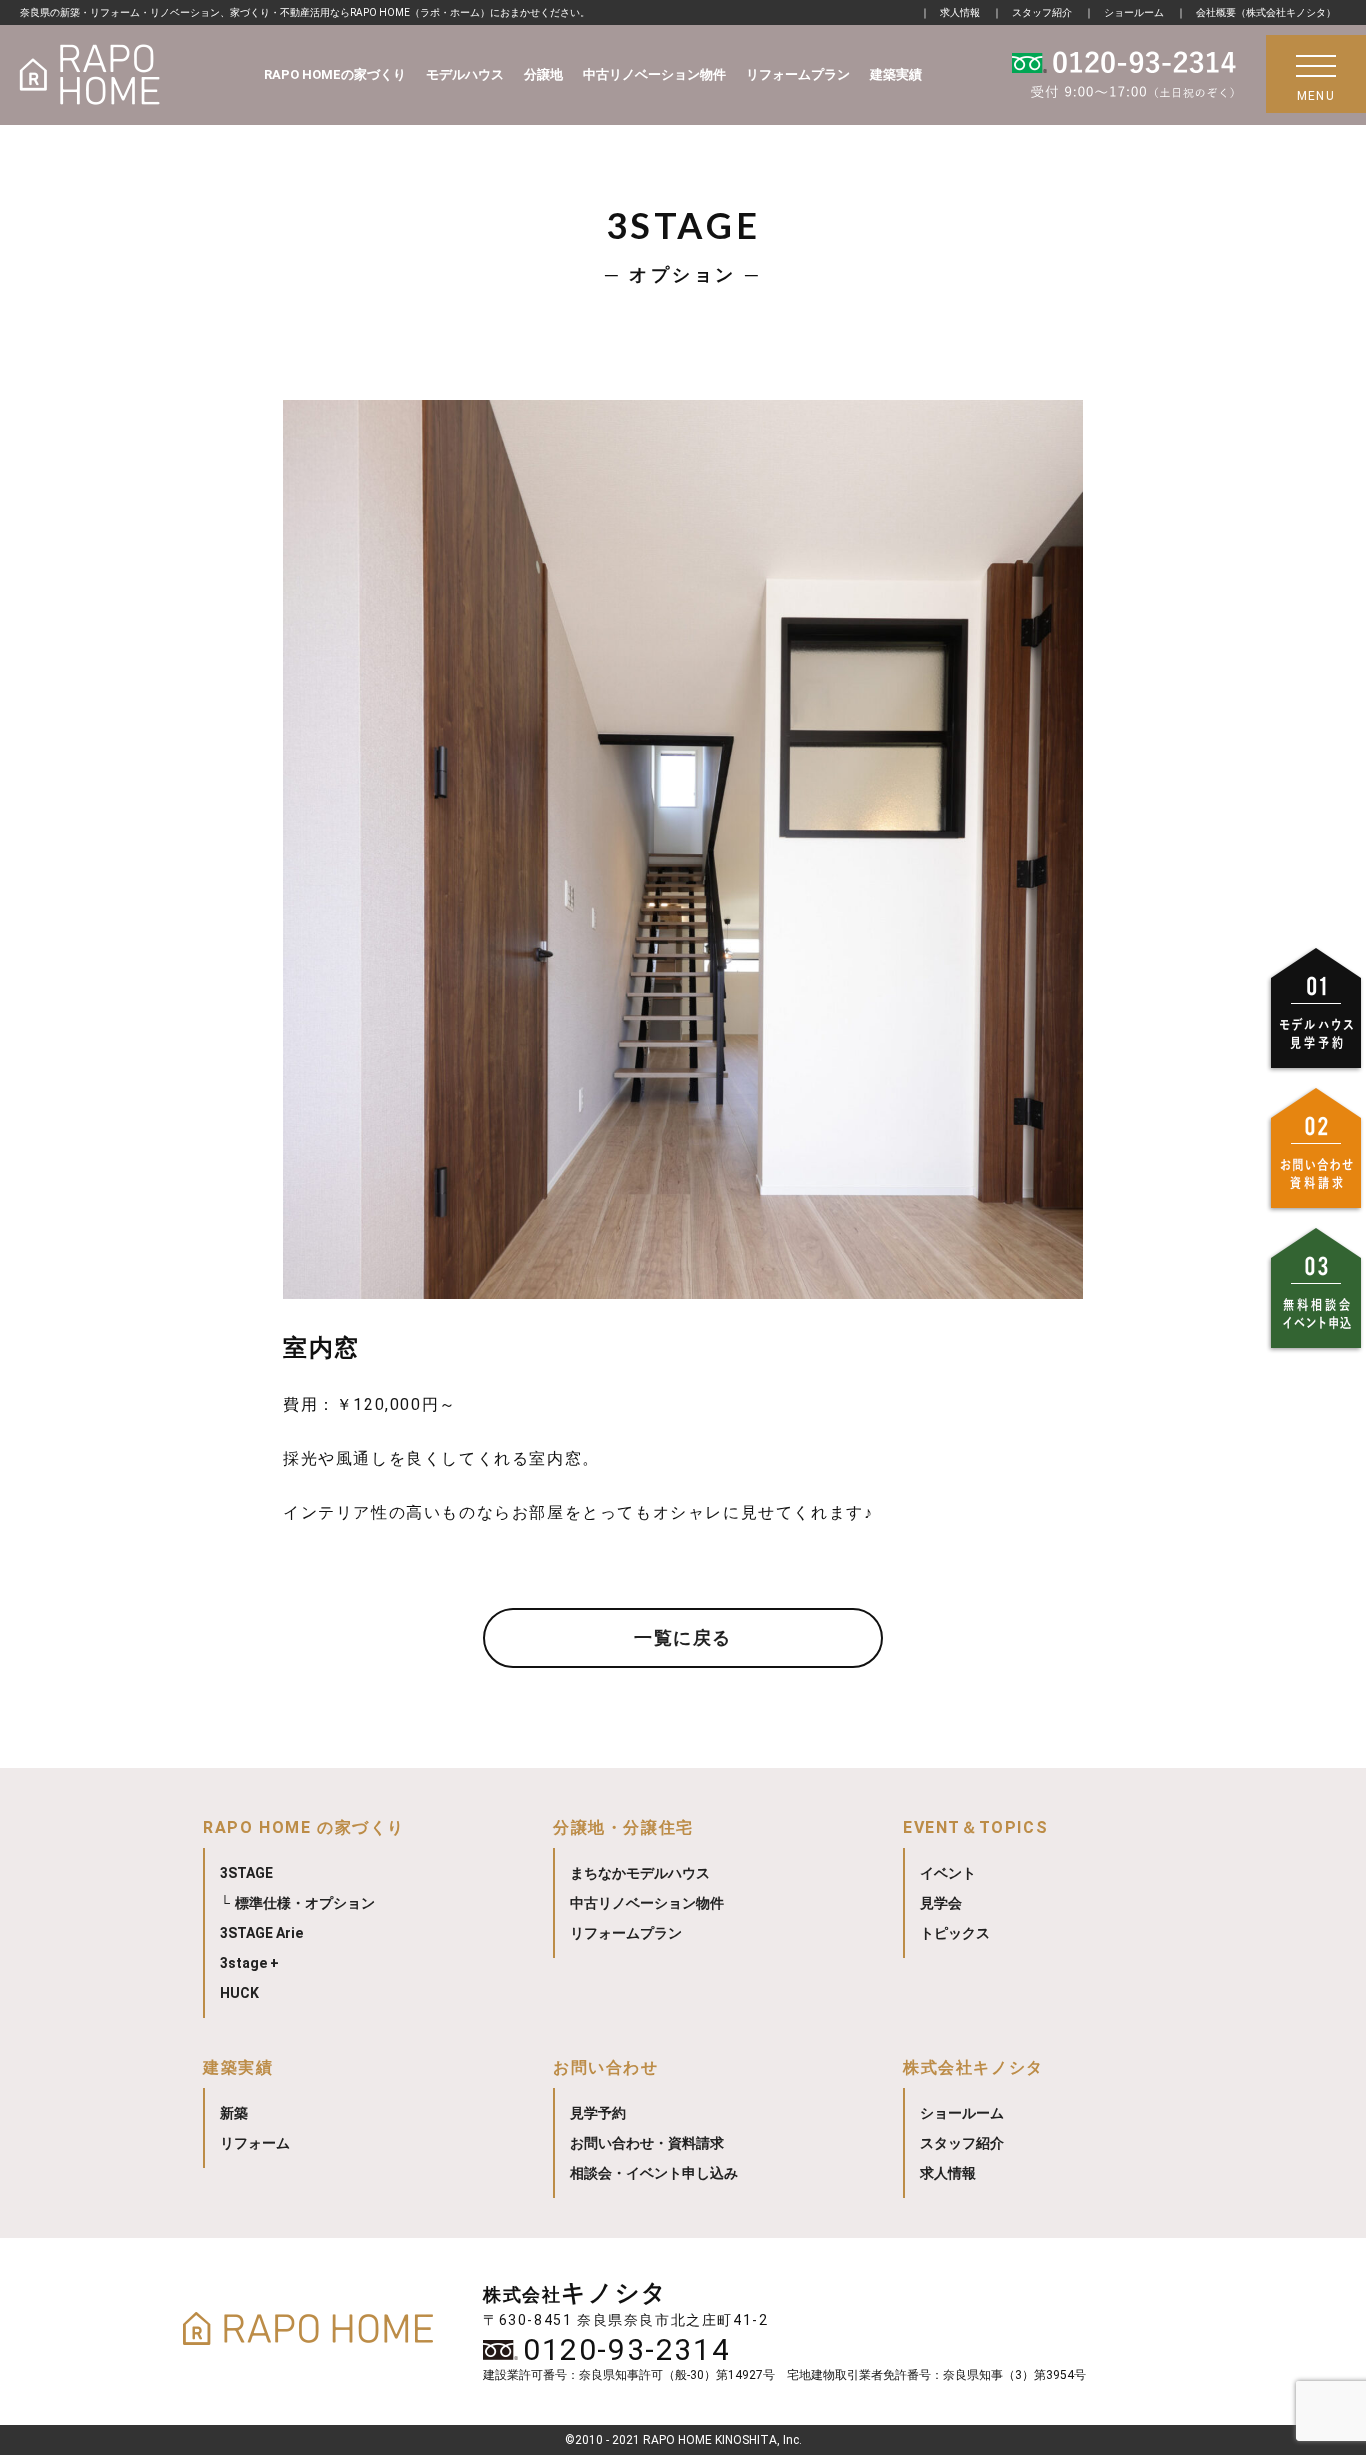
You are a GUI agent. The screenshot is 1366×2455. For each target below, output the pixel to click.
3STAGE (246, 1873)
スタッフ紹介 (1042, 12)
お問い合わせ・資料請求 (647, 2143)
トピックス (955, 1933)
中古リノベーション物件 (654, 74)
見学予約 (598, 2113)
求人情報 (960, 12)
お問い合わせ (606, 2067)
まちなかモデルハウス (640, 1873)
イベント (948, 1873)
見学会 (941, 1903)
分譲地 (543, 74)
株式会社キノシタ (973, 2067)
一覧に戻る (683, 1637)
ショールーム (1134, 12)
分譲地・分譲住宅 (623, 1827)
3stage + (249, 1963)
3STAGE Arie (261, 1933)
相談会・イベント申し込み (654, 2173)
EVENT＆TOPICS (975, 1827)
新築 (234, 2113)
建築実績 (896, 74)
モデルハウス (465, 74)
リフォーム (255, 2143)
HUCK (239, 1993)
